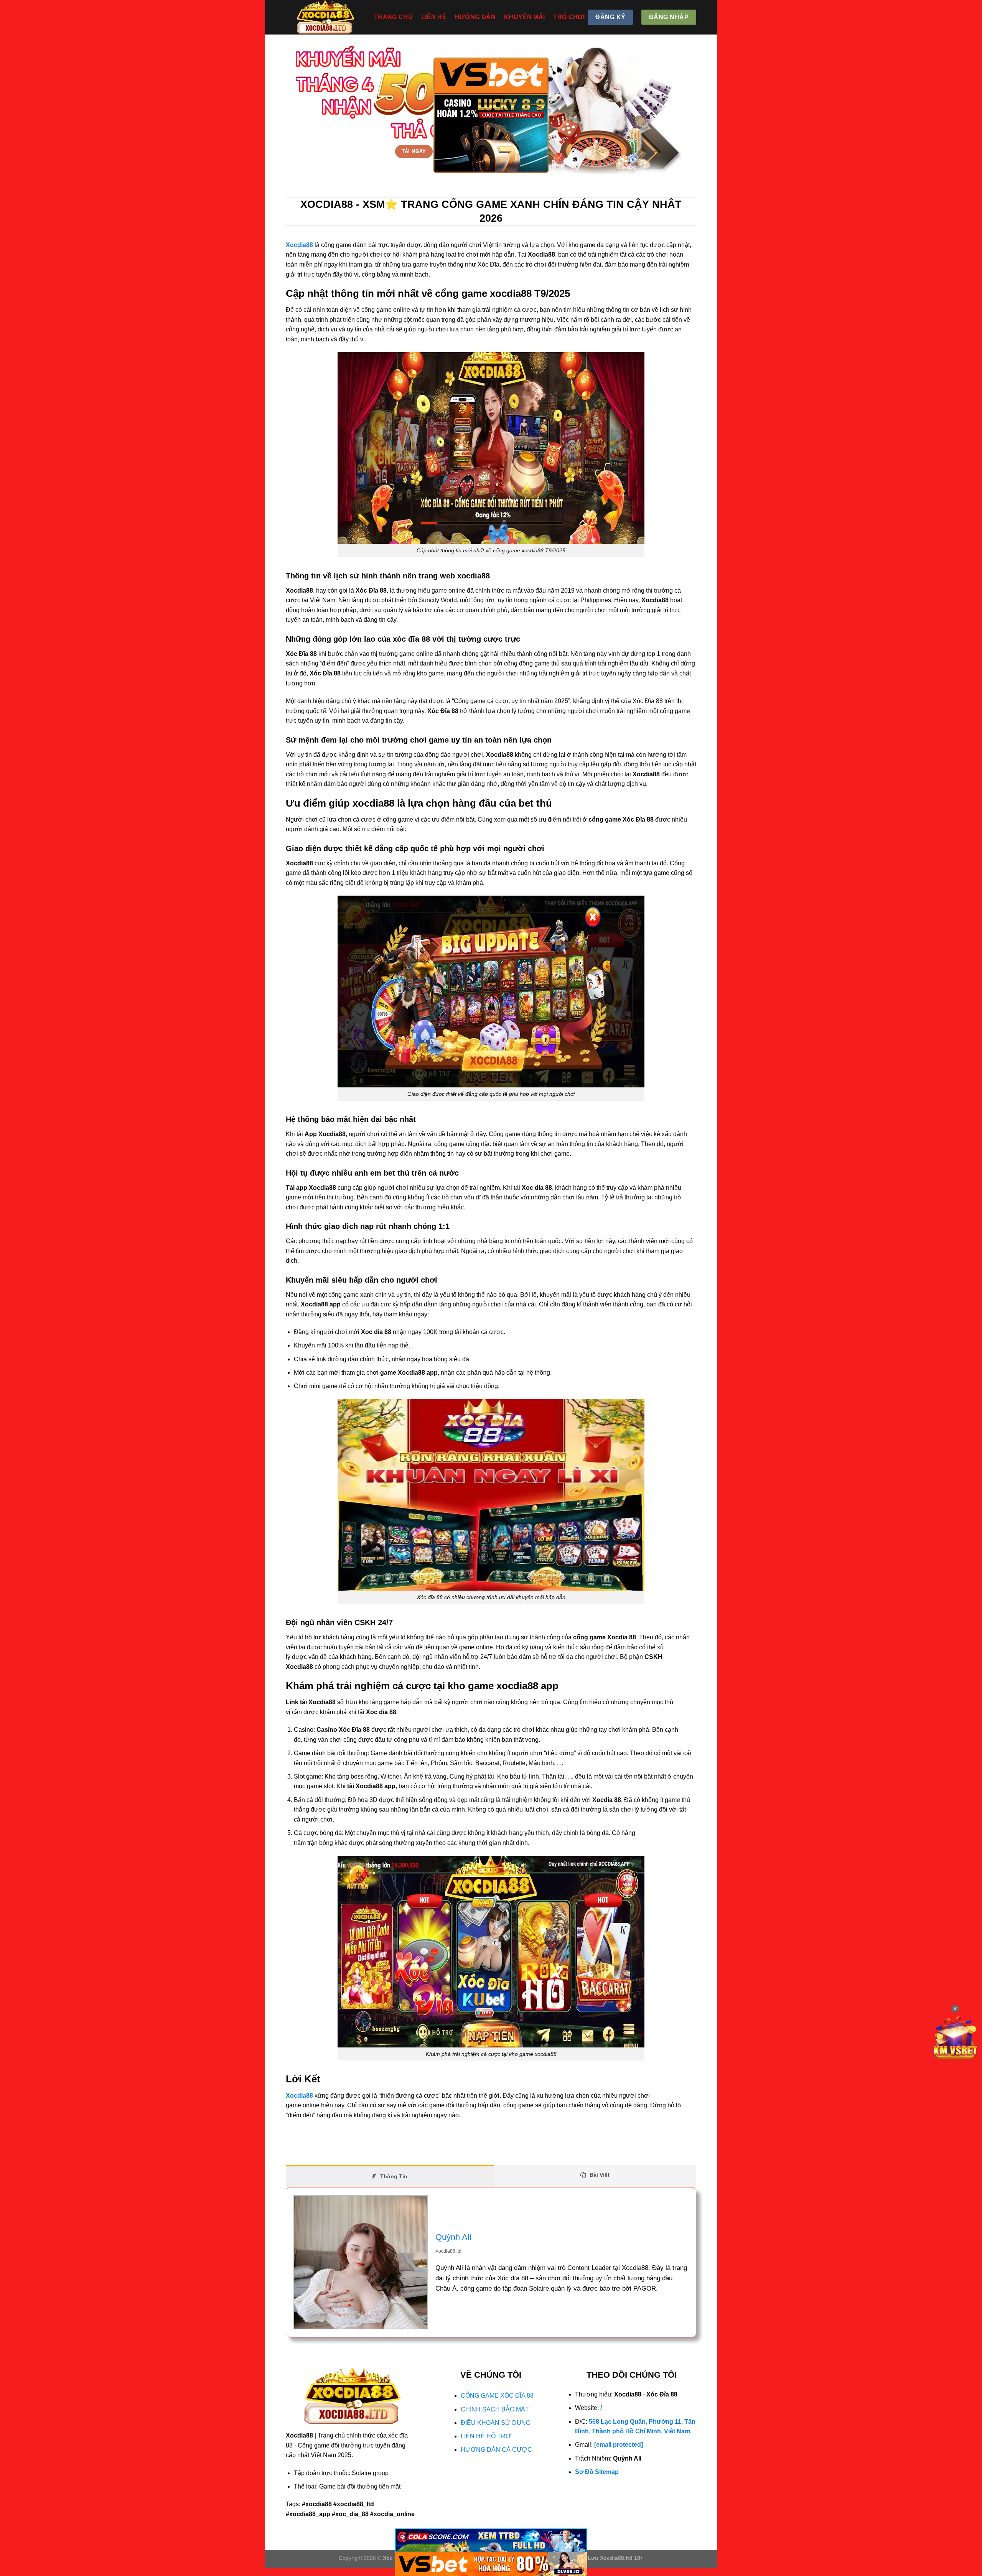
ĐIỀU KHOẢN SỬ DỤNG (496, 2423)
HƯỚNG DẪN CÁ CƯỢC (496, 2450)
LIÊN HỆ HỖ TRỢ (486, 2436)
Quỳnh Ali (453, 2237)
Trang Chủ (393, 17)
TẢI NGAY (414, 151)
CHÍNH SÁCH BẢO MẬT (495, 2409)
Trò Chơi (569, 17)
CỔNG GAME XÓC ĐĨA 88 (497, 2396)
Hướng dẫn (475, 17)
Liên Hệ (434, 17)
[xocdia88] (324, 17)
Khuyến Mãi (524, 17)
